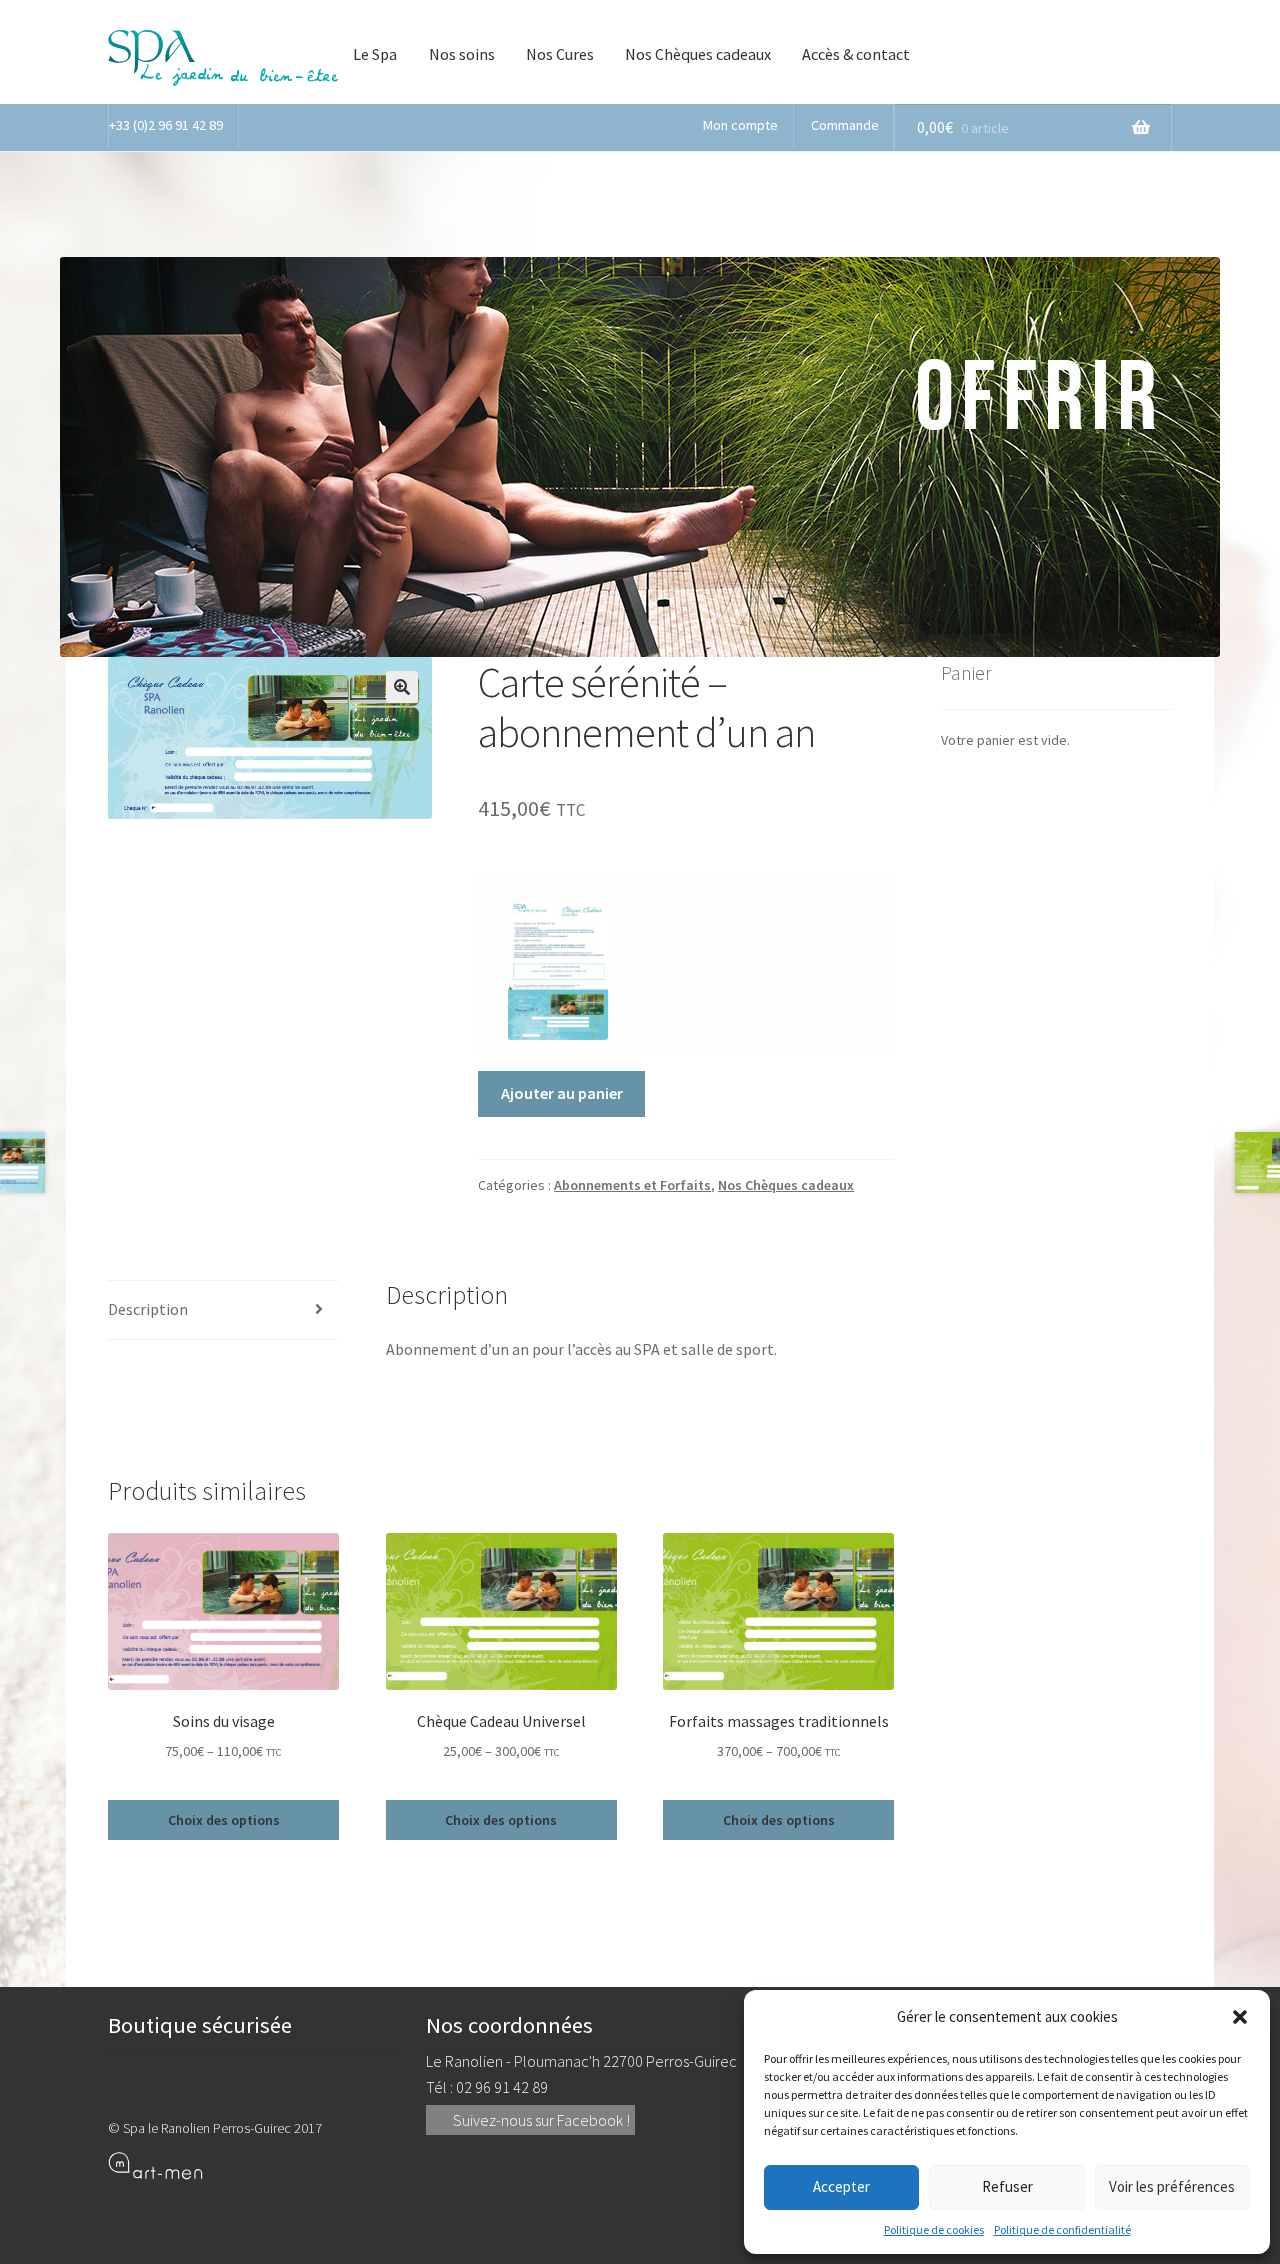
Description (148, 1309)
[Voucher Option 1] (558, 969)
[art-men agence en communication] (252, 2165)
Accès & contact (856, 54)
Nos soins (462, 54)
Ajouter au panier (562, 1093)
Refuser (1007, 2186)
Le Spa (375, 54)
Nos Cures (560, 54)
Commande (845, 125)
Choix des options (224, 1820)
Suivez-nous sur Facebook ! (540, 2120)
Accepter (841, 2186)
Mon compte (740, 125)
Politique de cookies (934, 2229)
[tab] (223, 1310)
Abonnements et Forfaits (632, 1185)
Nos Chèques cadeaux (698, 54)
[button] (1240, 2017)
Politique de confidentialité (1062, 2229)
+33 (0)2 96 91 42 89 (166, 125)
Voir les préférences (1172, 2186)
